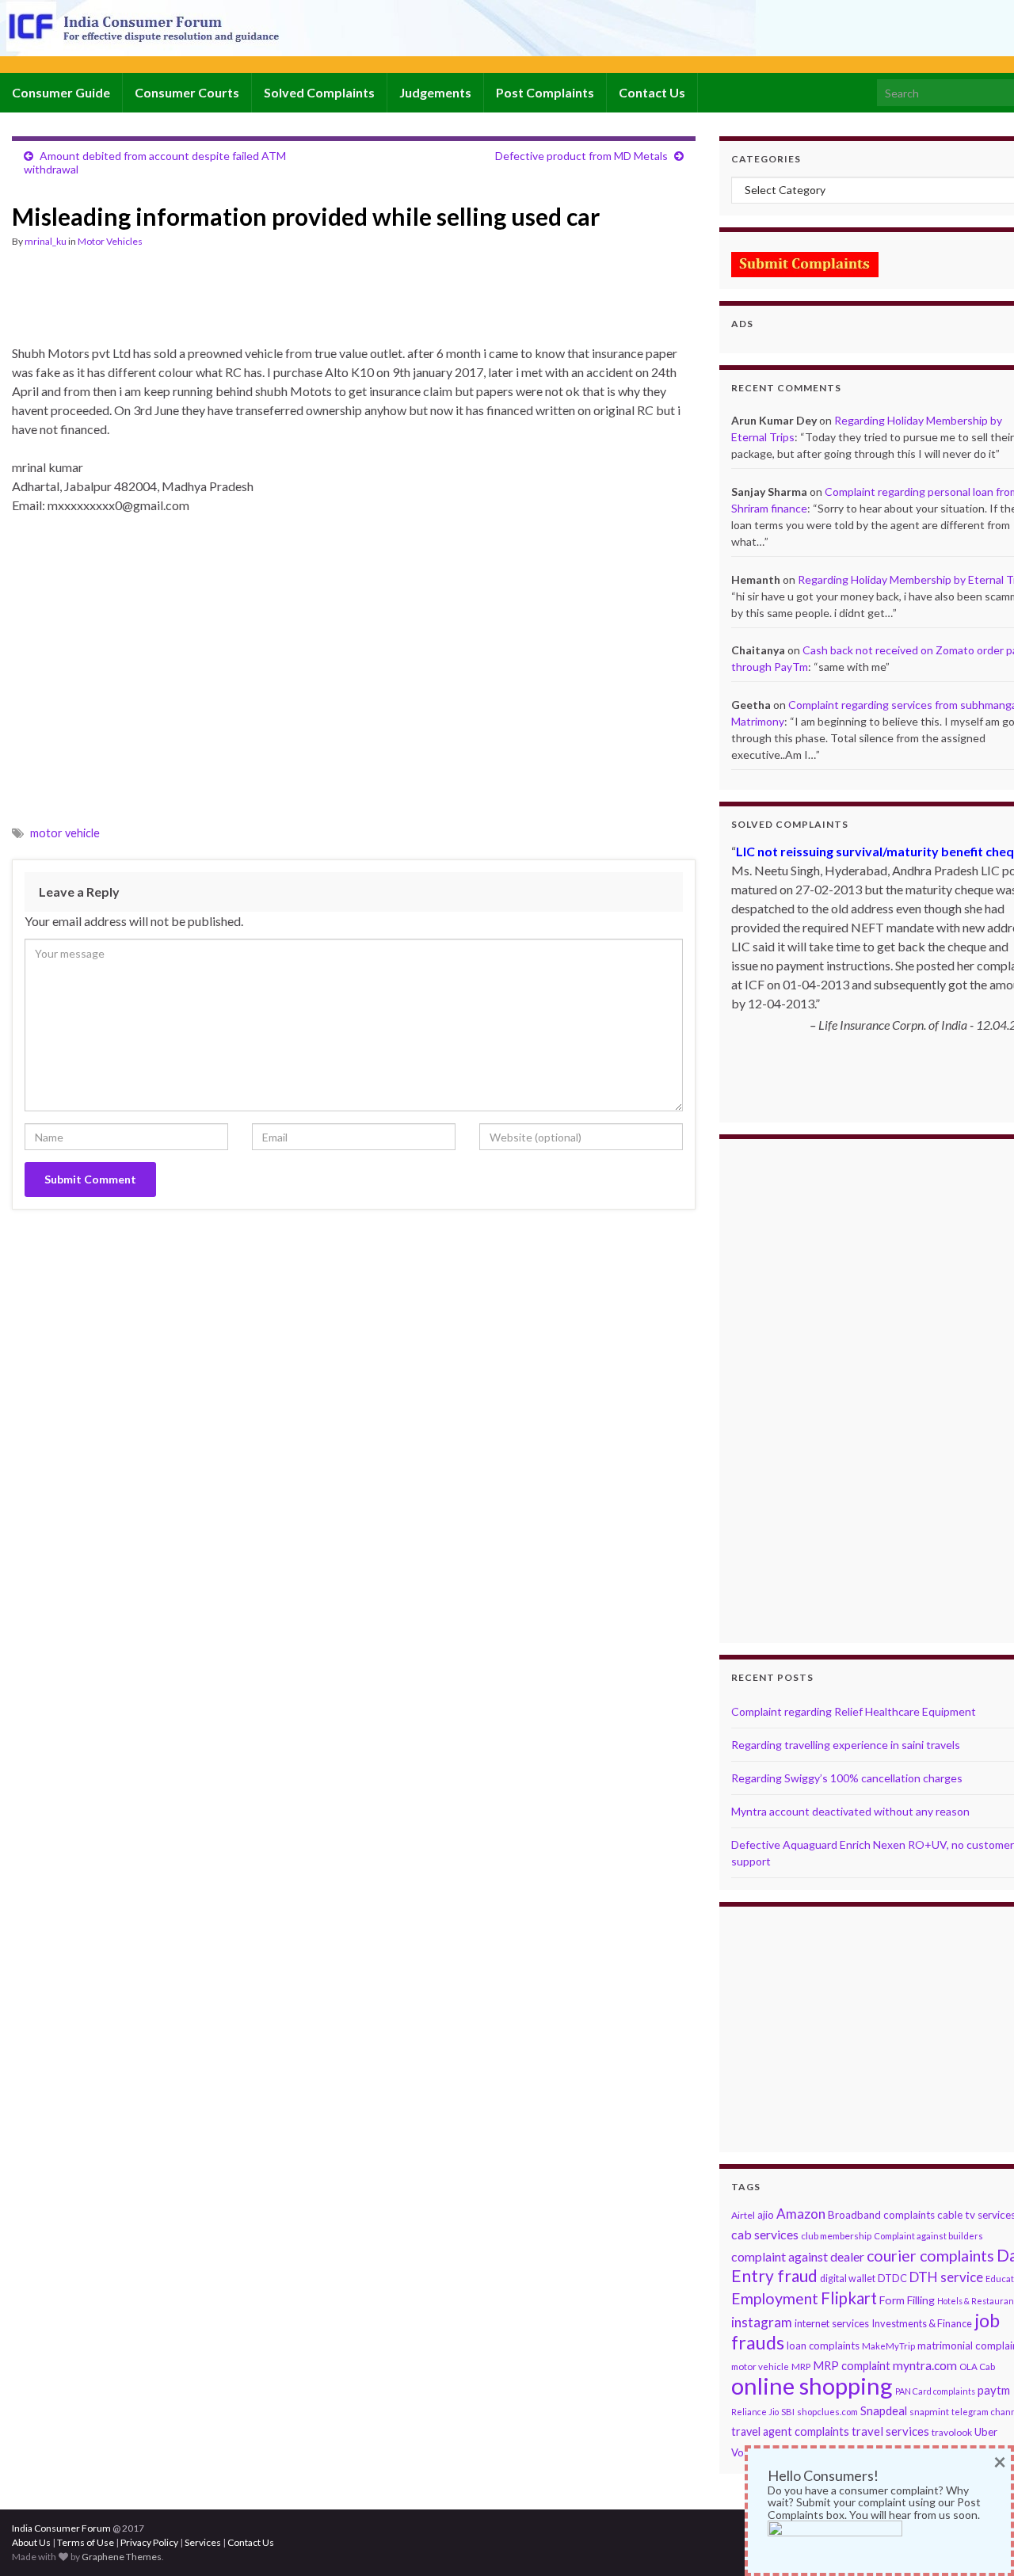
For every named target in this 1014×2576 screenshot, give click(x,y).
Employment (775, 2298)
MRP (801, 2366)
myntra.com (925, 2365)
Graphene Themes (122, 2557)
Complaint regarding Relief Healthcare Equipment (854, 1711)
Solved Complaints (319, 92)
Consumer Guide (61, 92)
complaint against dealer (798, 2256)
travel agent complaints (790, 2431)
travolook (952, 2432)
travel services (890, 2431)
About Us (31, 2542)
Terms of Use (86, 2542)
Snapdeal (884, 2411)
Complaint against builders (928, 2236)
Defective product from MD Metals (581, 156)
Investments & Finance (922, 2323)
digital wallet (848, 2279)
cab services (765, 2234)
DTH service (946, 2277)
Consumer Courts (187, 92)
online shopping (812, 2385)
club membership (836, 2236)
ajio (766, 2215)
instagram (762, 2322)
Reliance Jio (755, 2412)
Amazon (801, 2214)
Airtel (743, 2215)
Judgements (435, 92)
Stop (891, 1092)
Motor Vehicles (110, 241)
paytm (994, 2390)
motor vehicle (65, 833)
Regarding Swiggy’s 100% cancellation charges (847, 1778)
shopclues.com (827, 2412)
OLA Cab (977, 2366)
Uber (986, 2432)
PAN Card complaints (935, 2391)
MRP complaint (852, 2366)
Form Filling (907, 2300)
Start (879, 1092)
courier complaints (930, 2256)
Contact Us (652, 92)
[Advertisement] (300, 303)
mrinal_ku (46, 241)
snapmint (929, 2412)
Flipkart (849, 2298)
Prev (744, 1123)
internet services (832, 2323)
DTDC (892, 2278)
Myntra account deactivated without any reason (850, 1811)
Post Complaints (545, 92)
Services (203, 2542)
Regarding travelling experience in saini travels (846, 1745)
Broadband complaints (881, 2215)
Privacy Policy (149, 2542)
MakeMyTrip (888, 2346)
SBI (788, 2412)
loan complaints (823, 2345)
